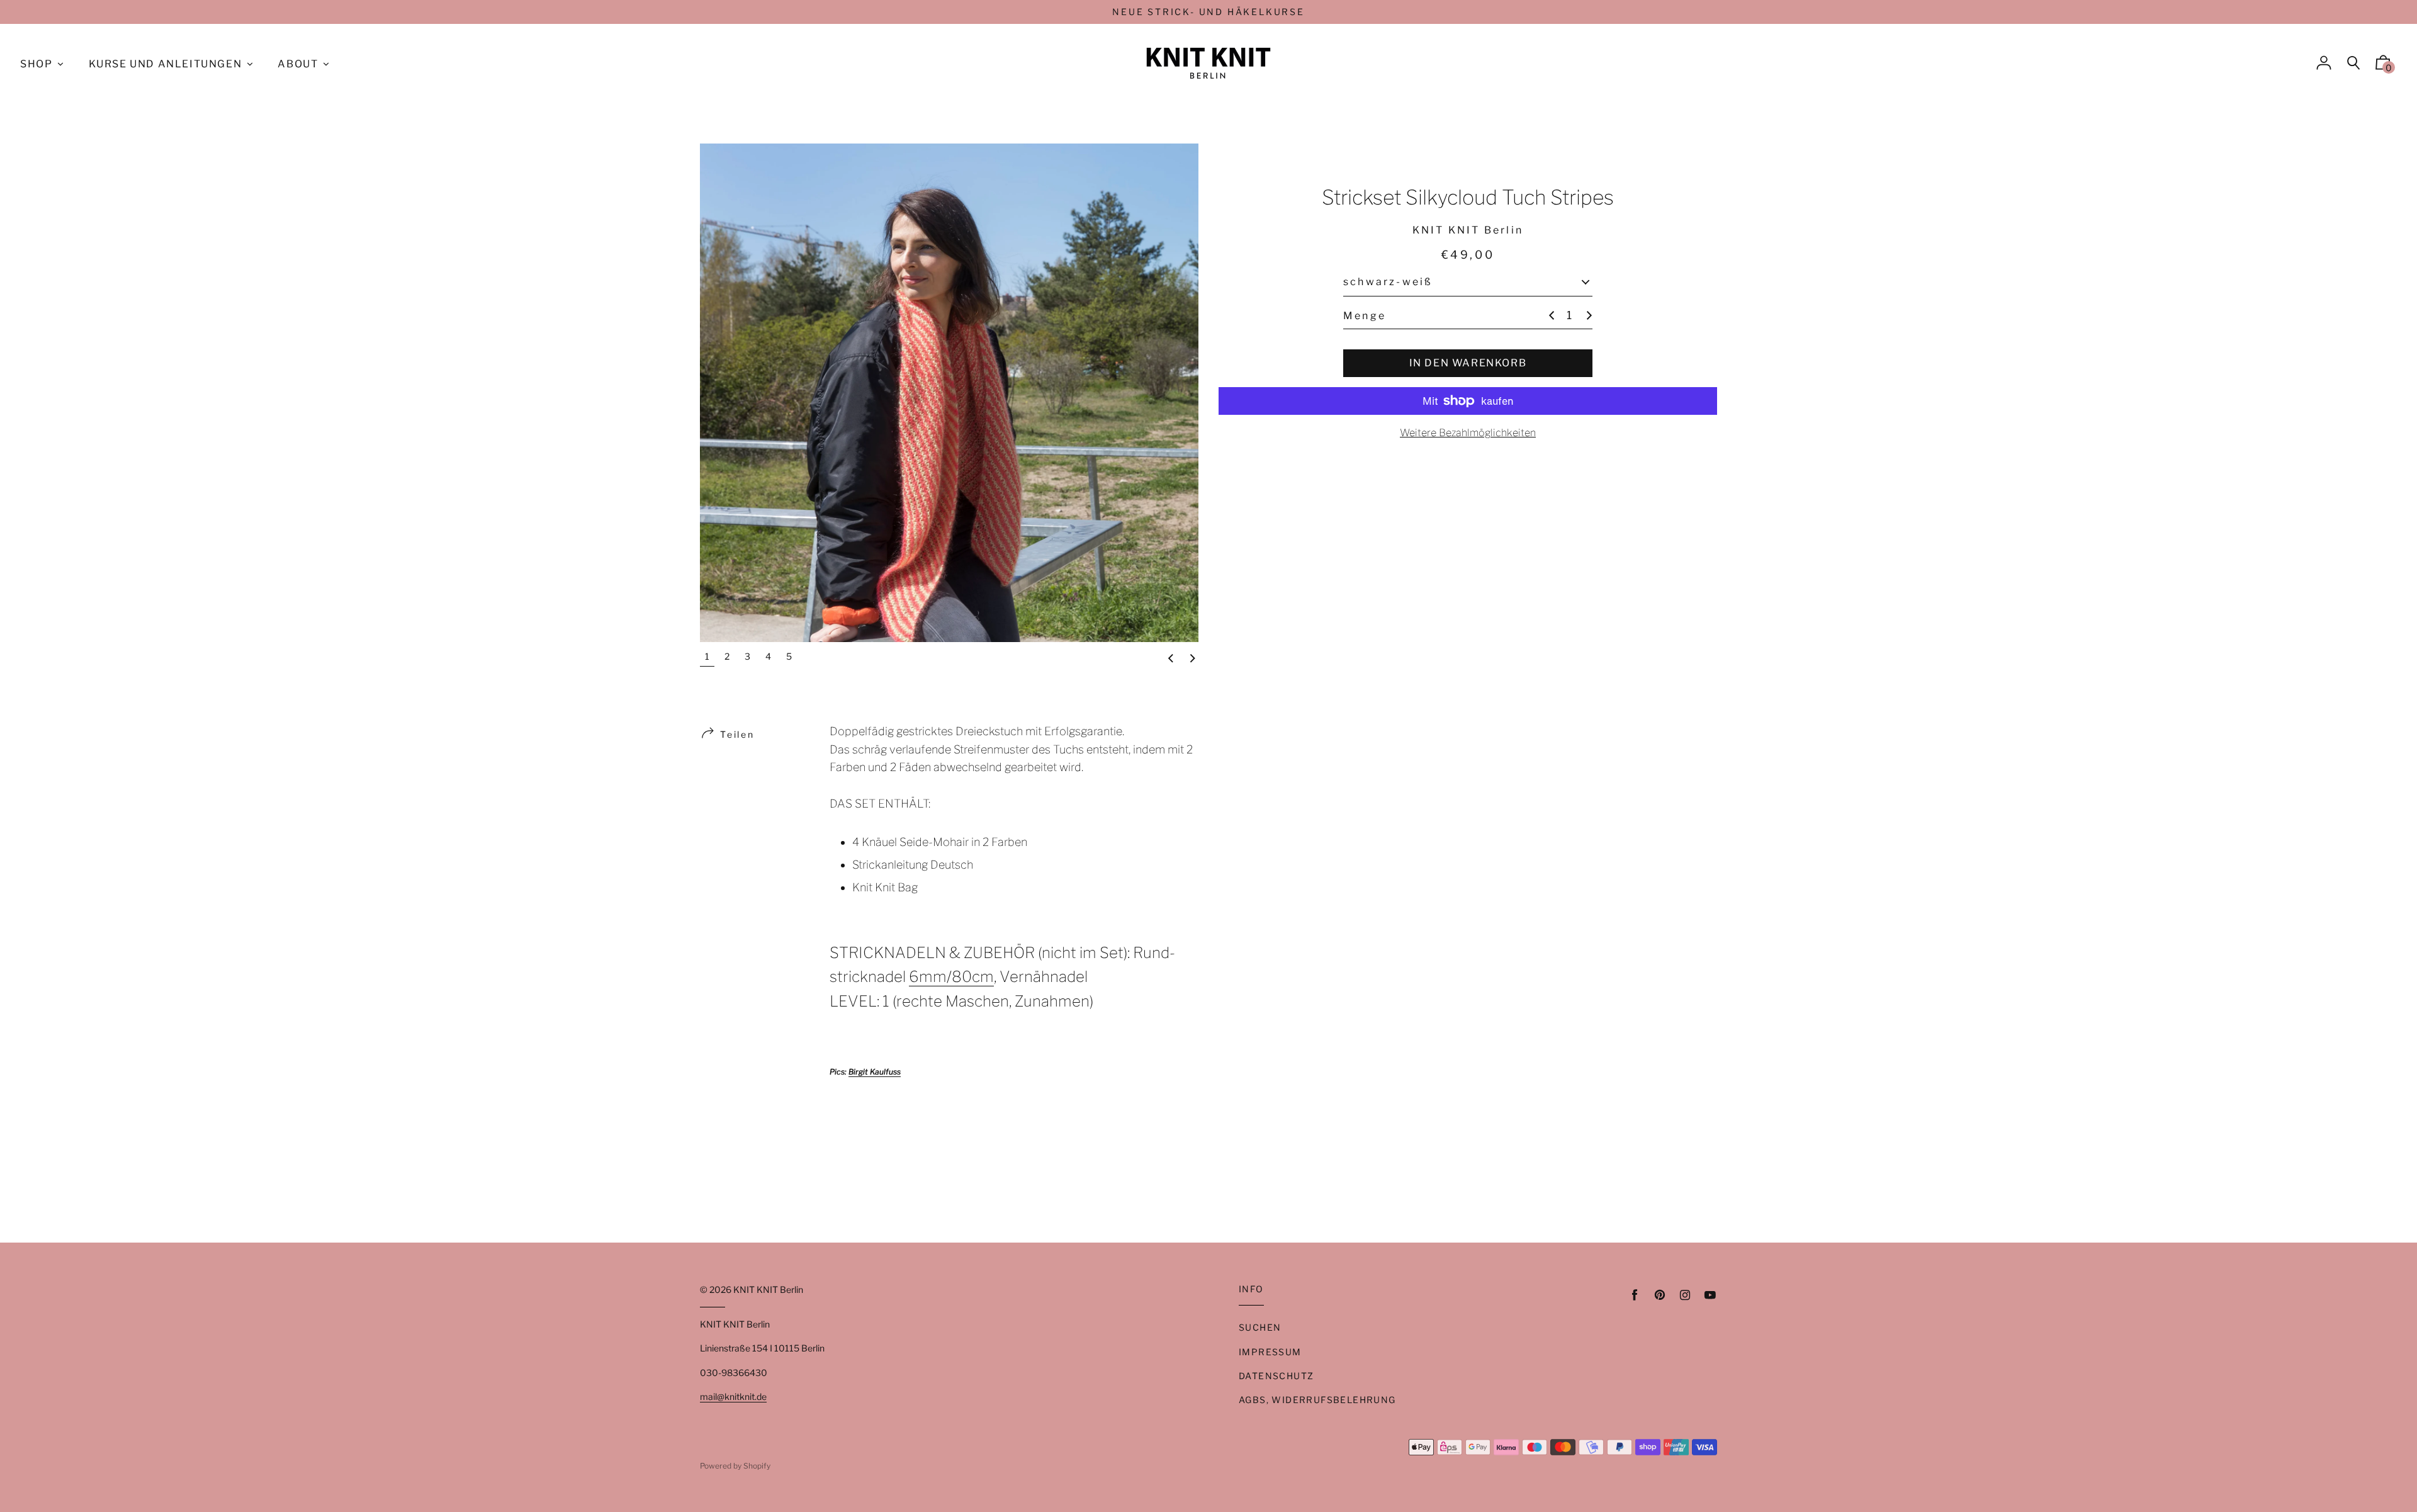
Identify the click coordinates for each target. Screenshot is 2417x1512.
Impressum (1270, 1352)
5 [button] (789, 656)
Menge (1365, 315)
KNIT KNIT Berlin (768, 1289)
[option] (949, 393)
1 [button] (707, 656)
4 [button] (768, 656)
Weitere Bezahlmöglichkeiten (1468, 433)
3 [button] (747, 656)
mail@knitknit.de (733, 1396)
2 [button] (727, 656)
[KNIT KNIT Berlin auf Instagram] (1685, 1295)
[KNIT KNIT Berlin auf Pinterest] (1660, 1295)
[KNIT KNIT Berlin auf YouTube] (1710, 1295)
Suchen (1260, 1327)
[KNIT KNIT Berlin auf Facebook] (1635, 1295)
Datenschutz (1276, 1376)
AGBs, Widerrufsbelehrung (1317, 1400)
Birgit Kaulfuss (875, 1072)
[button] (1171, 659)
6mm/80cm (951, 977)
